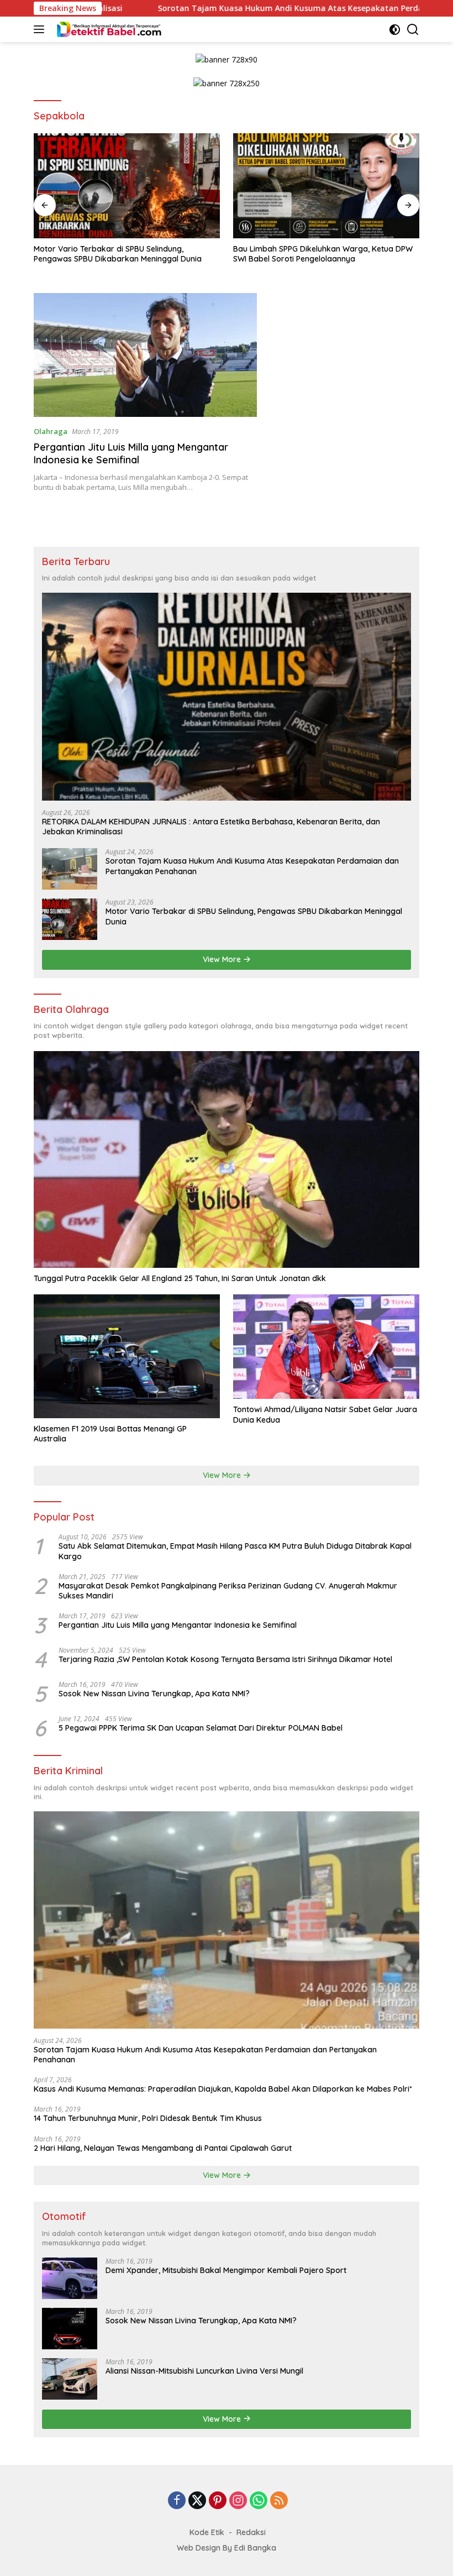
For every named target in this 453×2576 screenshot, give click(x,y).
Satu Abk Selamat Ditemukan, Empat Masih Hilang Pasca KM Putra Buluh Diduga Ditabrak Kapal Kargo (235, 1551)
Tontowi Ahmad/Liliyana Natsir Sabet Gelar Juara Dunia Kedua (325, 1414)
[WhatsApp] (259, 2501)
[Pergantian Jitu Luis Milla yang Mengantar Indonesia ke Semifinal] (145, 355)
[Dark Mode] (395, 30)
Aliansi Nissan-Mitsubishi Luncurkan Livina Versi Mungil (204, 2371)
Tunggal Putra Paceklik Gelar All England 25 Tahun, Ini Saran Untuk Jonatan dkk (180, 1278)
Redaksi (251, 2532)
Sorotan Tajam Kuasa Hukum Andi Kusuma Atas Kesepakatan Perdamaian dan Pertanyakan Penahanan (252, 866)
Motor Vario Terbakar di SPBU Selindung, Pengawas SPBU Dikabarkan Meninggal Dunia (118, 254)
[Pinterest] (218, 2501)
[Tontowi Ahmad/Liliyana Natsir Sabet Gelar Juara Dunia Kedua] (326, 1347)
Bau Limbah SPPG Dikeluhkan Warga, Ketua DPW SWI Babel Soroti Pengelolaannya (323, 254)
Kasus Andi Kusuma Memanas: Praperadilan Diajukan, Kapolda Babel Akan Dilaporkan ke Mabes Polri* (223, 2089)
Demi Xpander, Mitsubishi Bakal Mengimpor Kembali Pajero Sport (226, 2270)
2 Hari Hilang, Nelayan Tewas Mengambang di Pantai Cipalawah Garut (163, 2148)
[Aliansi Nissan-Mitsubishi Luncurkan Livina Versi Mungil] (70, 2379)
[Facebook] (177, 2501)
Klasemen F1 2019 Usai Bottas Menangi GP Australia (110, 1434)
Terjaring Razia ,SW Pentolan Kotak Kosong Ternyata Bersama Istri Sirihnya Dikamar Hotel (225, 1659)
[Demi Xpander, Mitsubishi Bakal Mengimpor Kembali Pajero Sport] (70, 2278)
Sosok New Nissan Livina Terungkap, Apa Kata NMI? (154, 1694)
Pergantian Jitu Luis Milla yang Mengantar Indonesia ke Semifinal (131, 453)
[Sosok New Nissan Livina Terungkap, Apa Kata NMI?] (70, 2329)
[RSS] (279, 2501)
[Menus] (41, 29)
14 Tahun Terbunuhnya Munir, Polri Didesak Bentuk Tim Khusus (148, 2118)
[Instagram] (238, 2501)
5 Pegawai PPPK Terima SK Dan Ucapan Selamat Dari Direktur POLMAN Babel (201, 1728)
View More (223, 959)
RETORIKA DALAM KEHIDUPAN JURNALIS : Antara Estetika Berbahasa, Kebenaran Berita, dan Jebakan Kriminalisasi (211, 827)
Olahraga (51, 431)
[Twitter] (197, 2501)
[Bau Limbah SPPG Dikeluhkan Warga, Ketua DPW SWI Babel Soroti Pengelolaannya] (326, 186)
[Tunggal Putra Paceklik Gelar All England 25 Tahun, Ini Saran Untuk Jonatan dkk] (227, 1159)
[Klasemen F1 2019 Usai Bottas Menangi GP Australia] (127, 1356)
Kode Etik (207, 2532)
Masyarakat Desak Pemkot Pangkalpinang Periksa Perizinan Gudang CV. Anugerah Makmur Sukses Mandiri (228, 1591)
